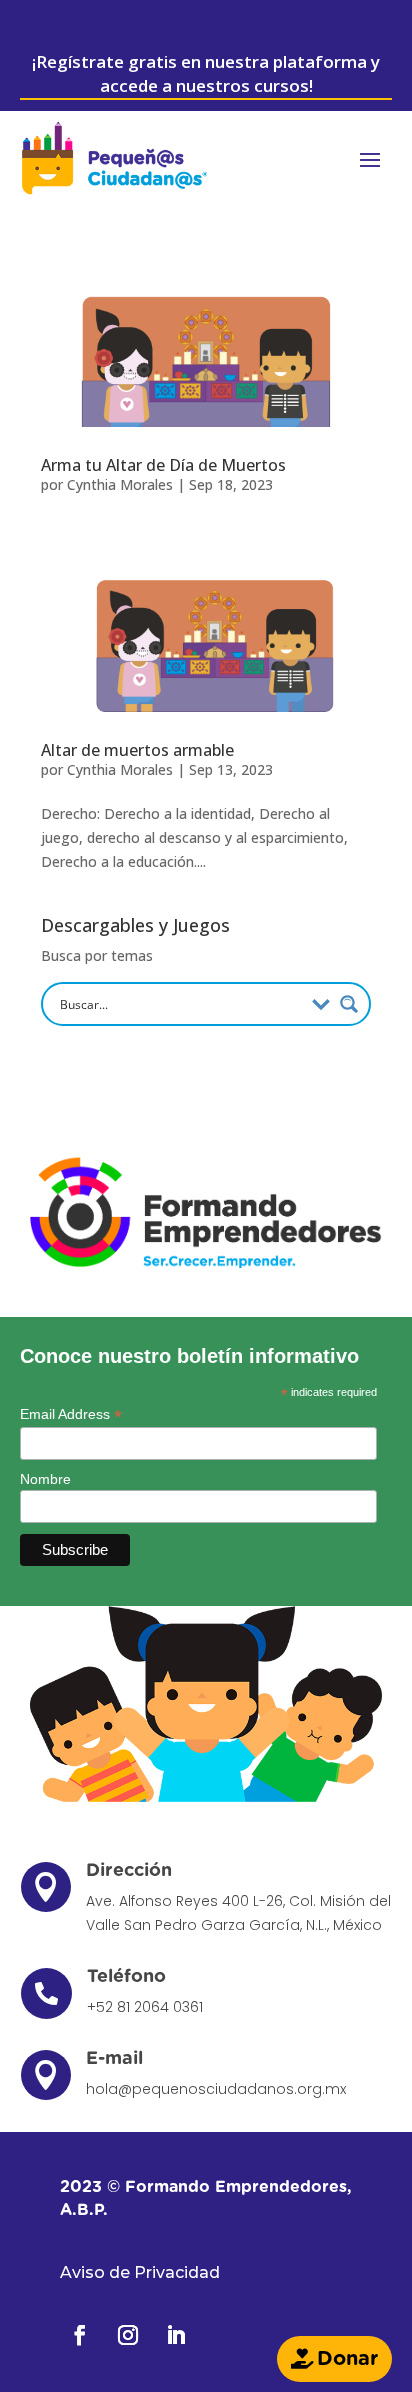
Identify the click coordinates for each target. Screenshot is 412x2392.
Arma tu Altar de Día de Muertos (163, 465)
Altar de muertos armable (137, 750)
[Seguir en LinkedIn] (176, 2335)
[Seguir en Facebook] (80, 2335)
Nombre (45, 1479)
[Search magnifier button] (349, 1004)
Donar (347, 2359)
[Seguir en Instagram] (128, 2335)
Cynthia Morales (120, 484)
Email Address (71, 1414)
